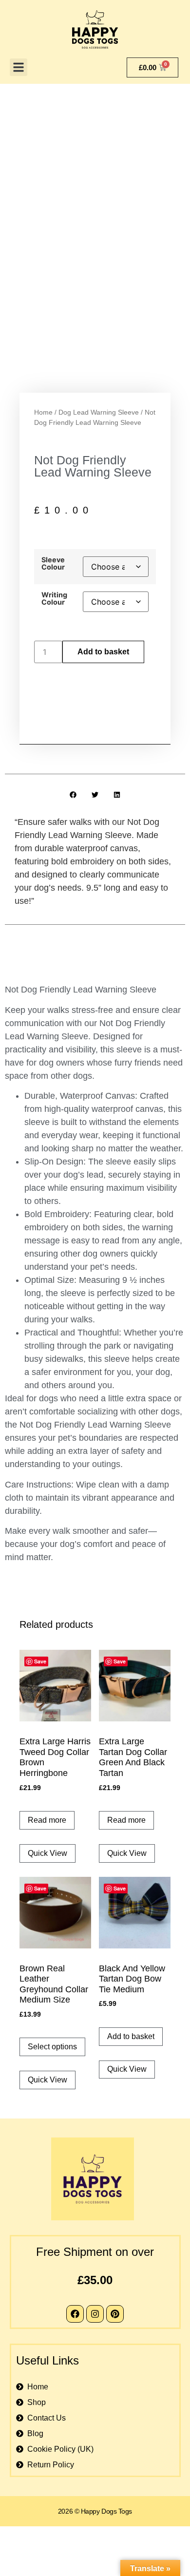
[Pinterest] (115, 2314)
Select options (52, 2047)
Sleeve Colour (53, 563)
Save (40, 1661)
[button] (19, 67)
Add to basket (103, 652)
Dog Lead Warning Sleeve (99, 412)
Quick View (47, 1853)
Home (43, 412)
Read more (47, 1820)
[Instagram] (95, 2314)
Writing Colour (54, 599)
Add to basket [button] (131, 2036)
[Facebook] (75, 2314)
